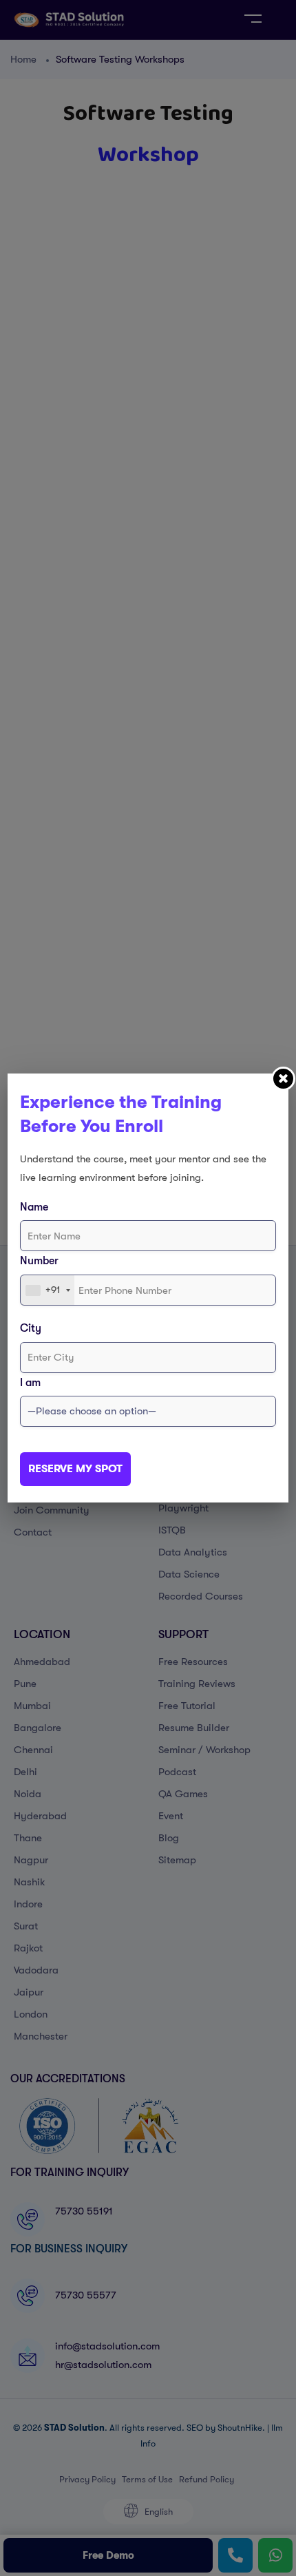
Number (39, 1261)
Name (34, 1207)
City (31, 1328)
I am (30, 1383)
